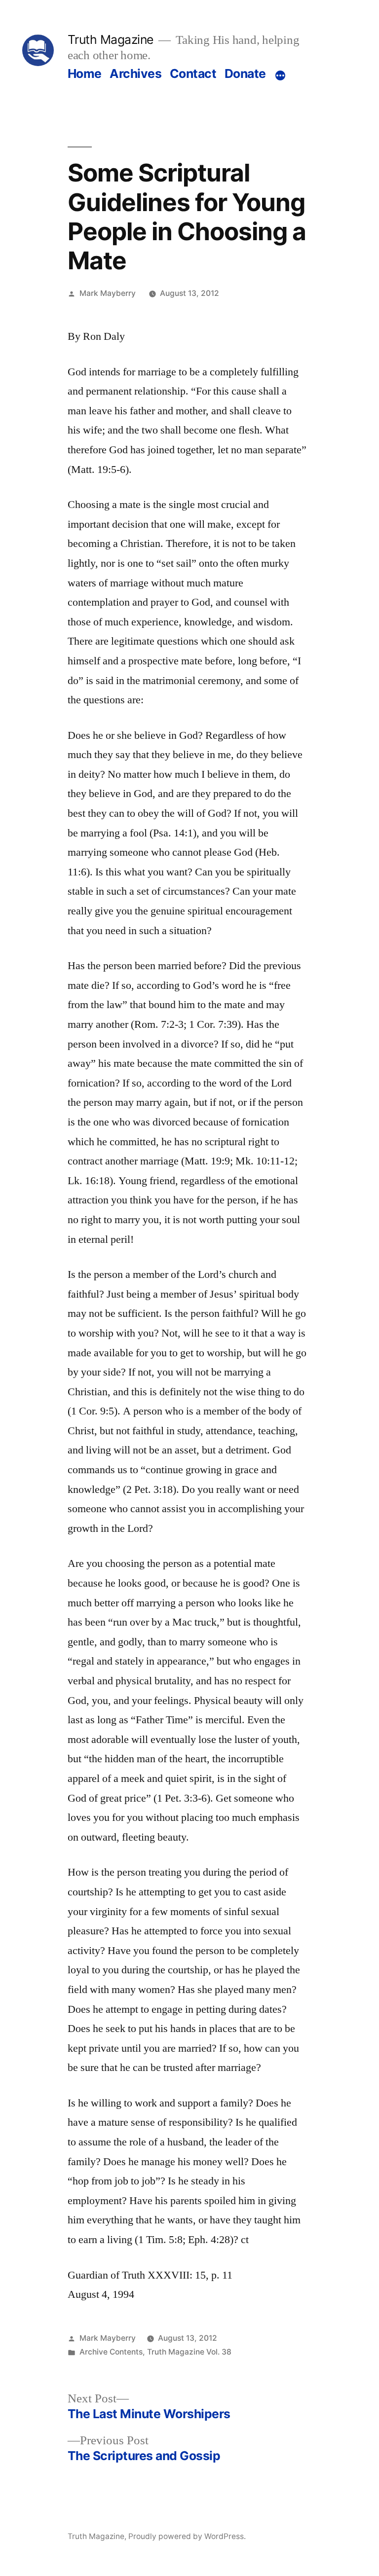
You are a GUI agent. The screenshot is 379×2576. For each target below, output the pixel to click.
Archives (135, 73)
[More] (280, 75)
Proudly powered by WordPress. (187, 2536)
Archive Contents (111, 2352)
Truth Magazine (111, 39)
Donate (245, 73)
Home (85, 73)
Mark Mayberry (108, 293)
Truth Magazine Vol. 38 (189, 2352)
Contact (193, 73)
